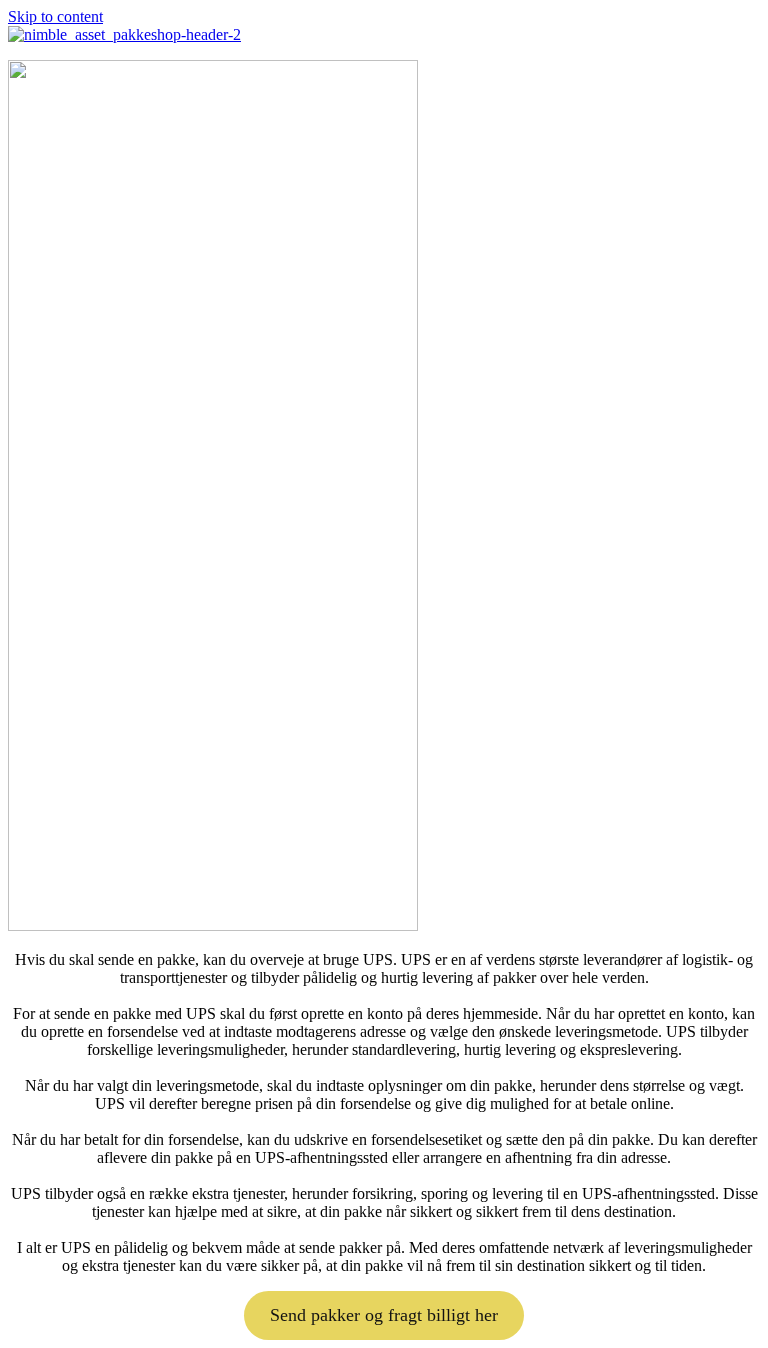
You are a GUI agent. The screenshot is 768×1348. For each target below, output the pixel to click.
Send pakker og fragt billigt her (384, 1315)
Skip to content (55, 16)
